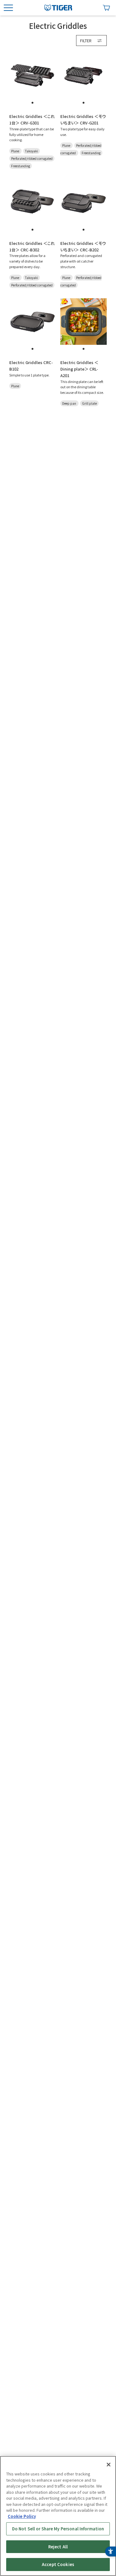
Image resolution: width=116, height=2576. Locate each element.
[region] (58, 2516)
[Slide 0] (32, 103)
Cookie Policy (22, 2516)
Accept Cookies (58, 2564)
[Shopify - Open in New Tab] (106, 8)
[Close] (109, 2465)
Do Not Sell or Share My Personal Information (58, 2529)
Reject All (58, 2547)
